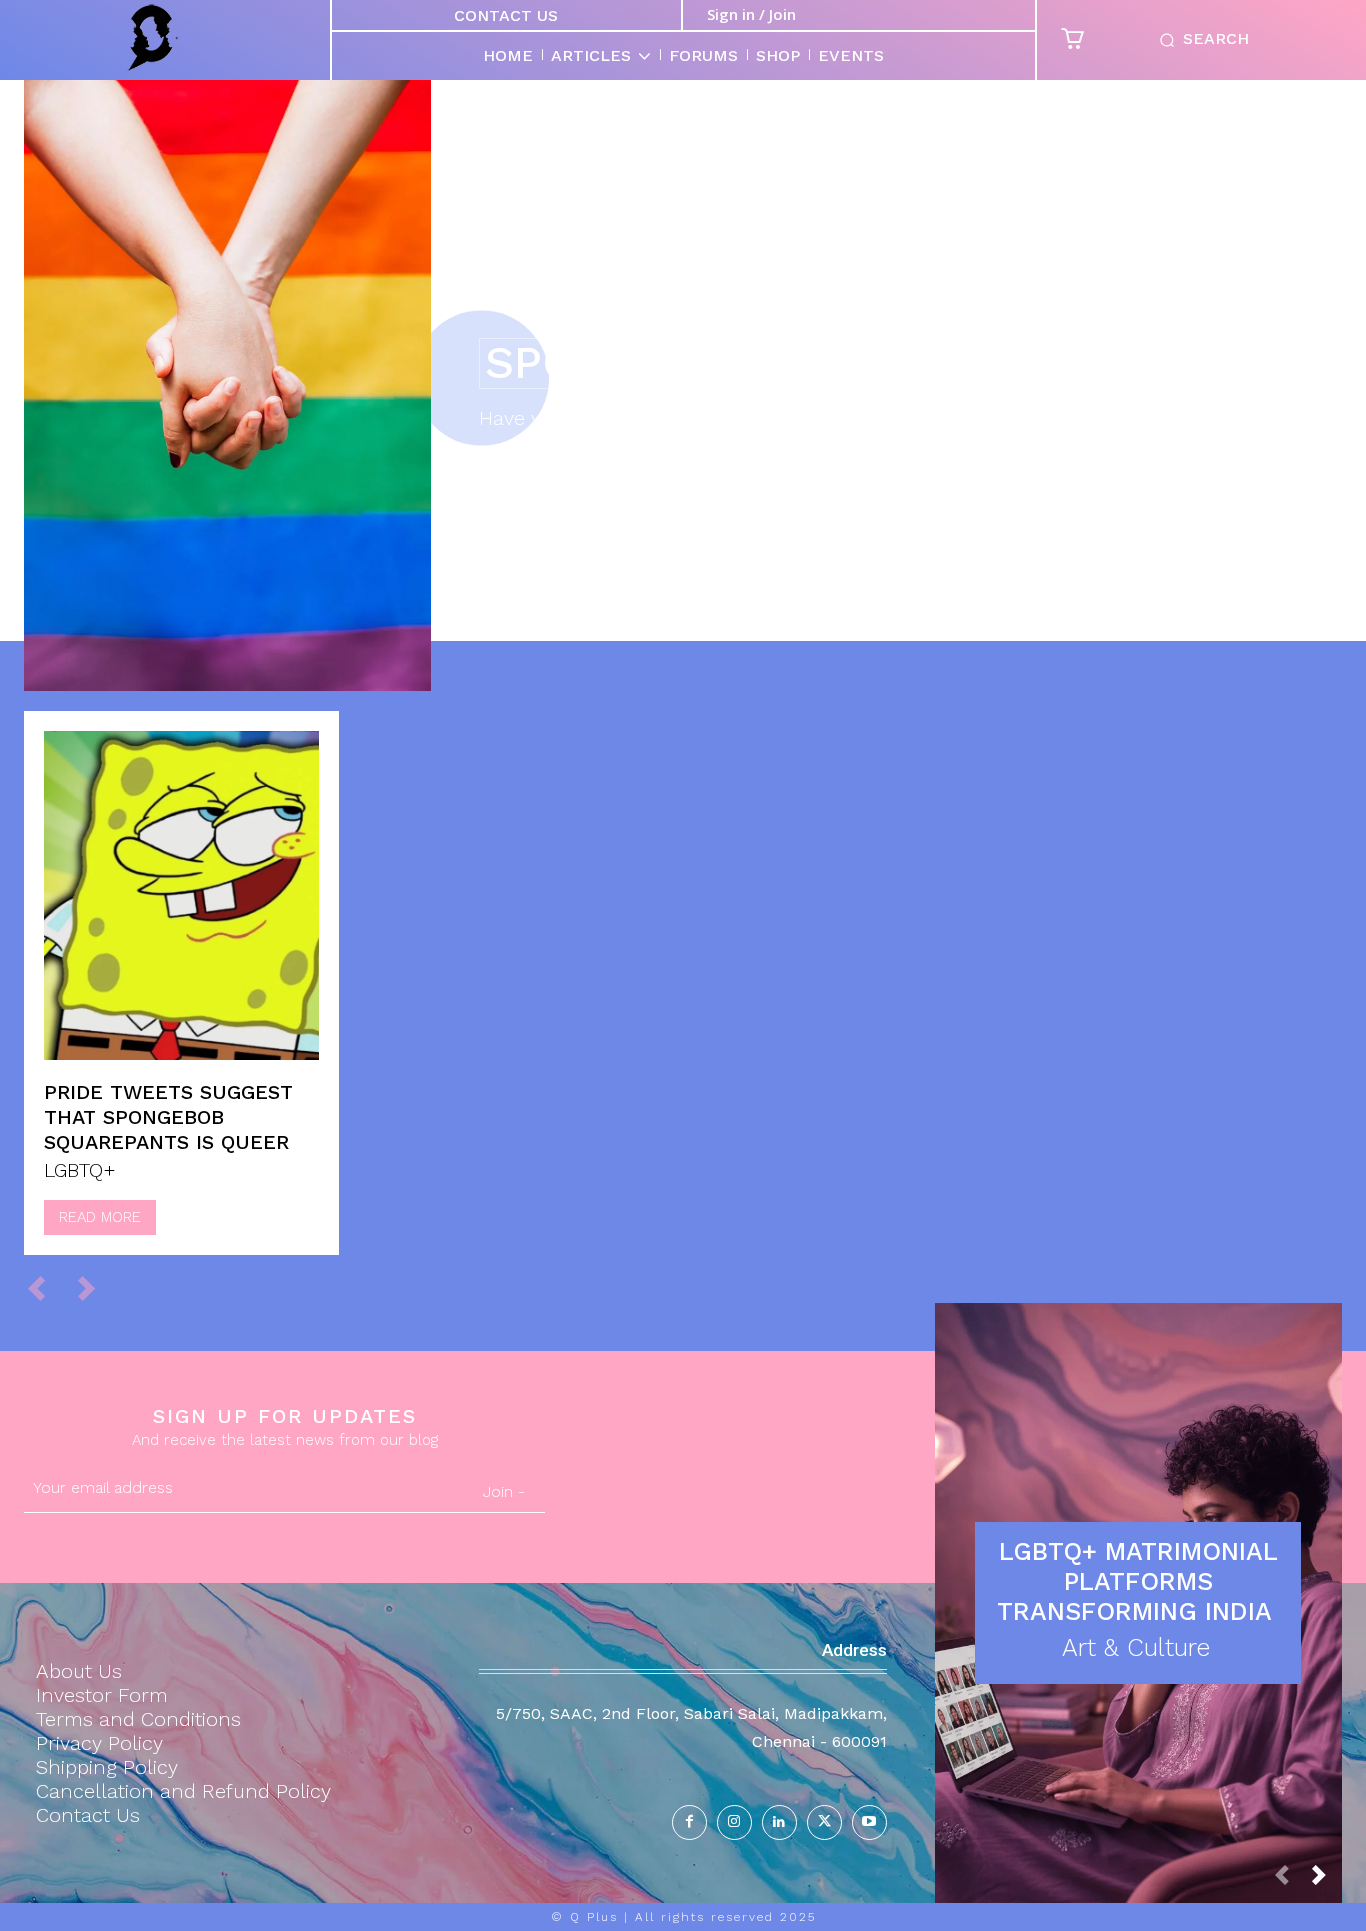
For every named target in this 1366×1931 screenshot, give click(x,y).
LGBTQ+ (80, 1170)
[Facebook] (689, 1822)
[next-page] (1327, 1880)
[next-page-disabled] (95, 1288)
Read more (100, 1217)
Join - (504, 1491)
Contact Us (506, 15)
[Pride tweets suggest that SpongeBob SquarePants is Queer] (181, 895)
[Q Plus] (153, 38)
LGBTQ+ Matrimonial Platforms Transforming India (1138, 1581)
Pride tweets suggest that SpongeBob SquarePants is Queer (168, 1117)
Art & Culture (1136, 1647)
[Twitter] (824, 1822)
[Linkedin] (779, 1822)
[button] (1200, 40)
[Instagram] (734, 1822)
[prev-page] (45, 1288)
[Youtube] (869, 1822)
